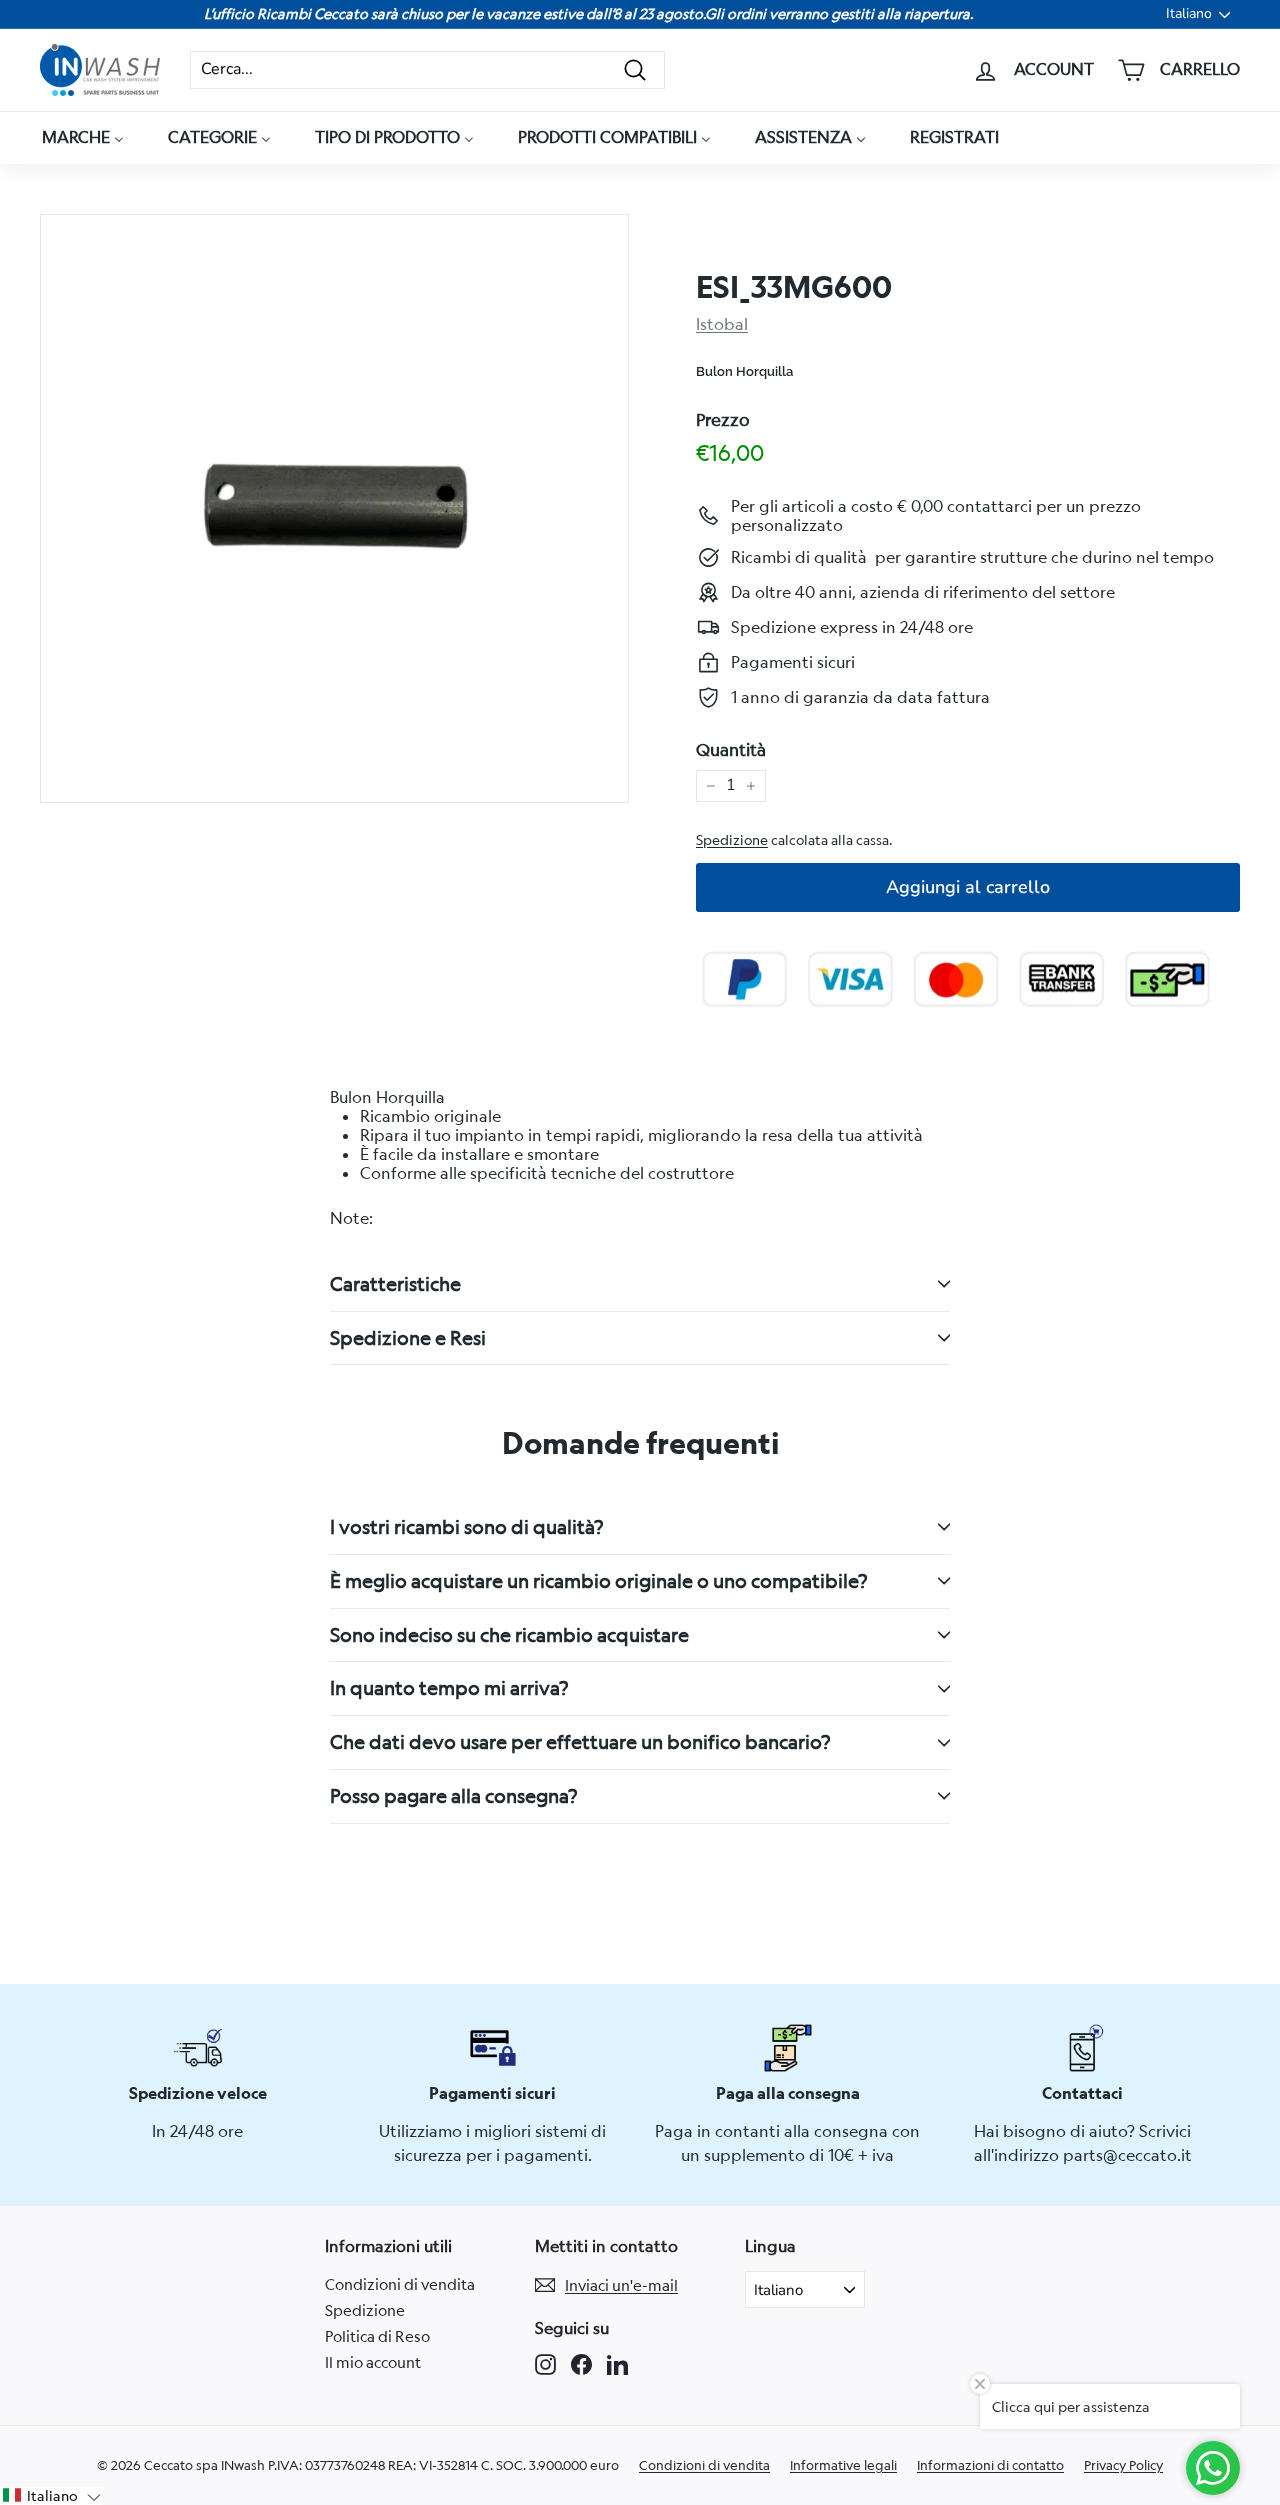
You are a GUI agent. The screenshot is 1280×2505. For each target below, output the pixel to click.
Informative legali (843, 2465)
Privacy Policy (1123, 2465)
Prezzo (723, 420)
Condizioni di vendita (400, 2284)
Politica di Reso (377, 2336)
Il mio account (373, 2362)
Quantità (731, 750)
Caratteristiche (395, 1283)
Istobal (722, 324)
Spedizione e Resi (408, 1337)
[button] (51, 2496)
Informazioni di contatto (990, 2465)
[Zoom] (334, 508)
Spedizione (732, 840)
